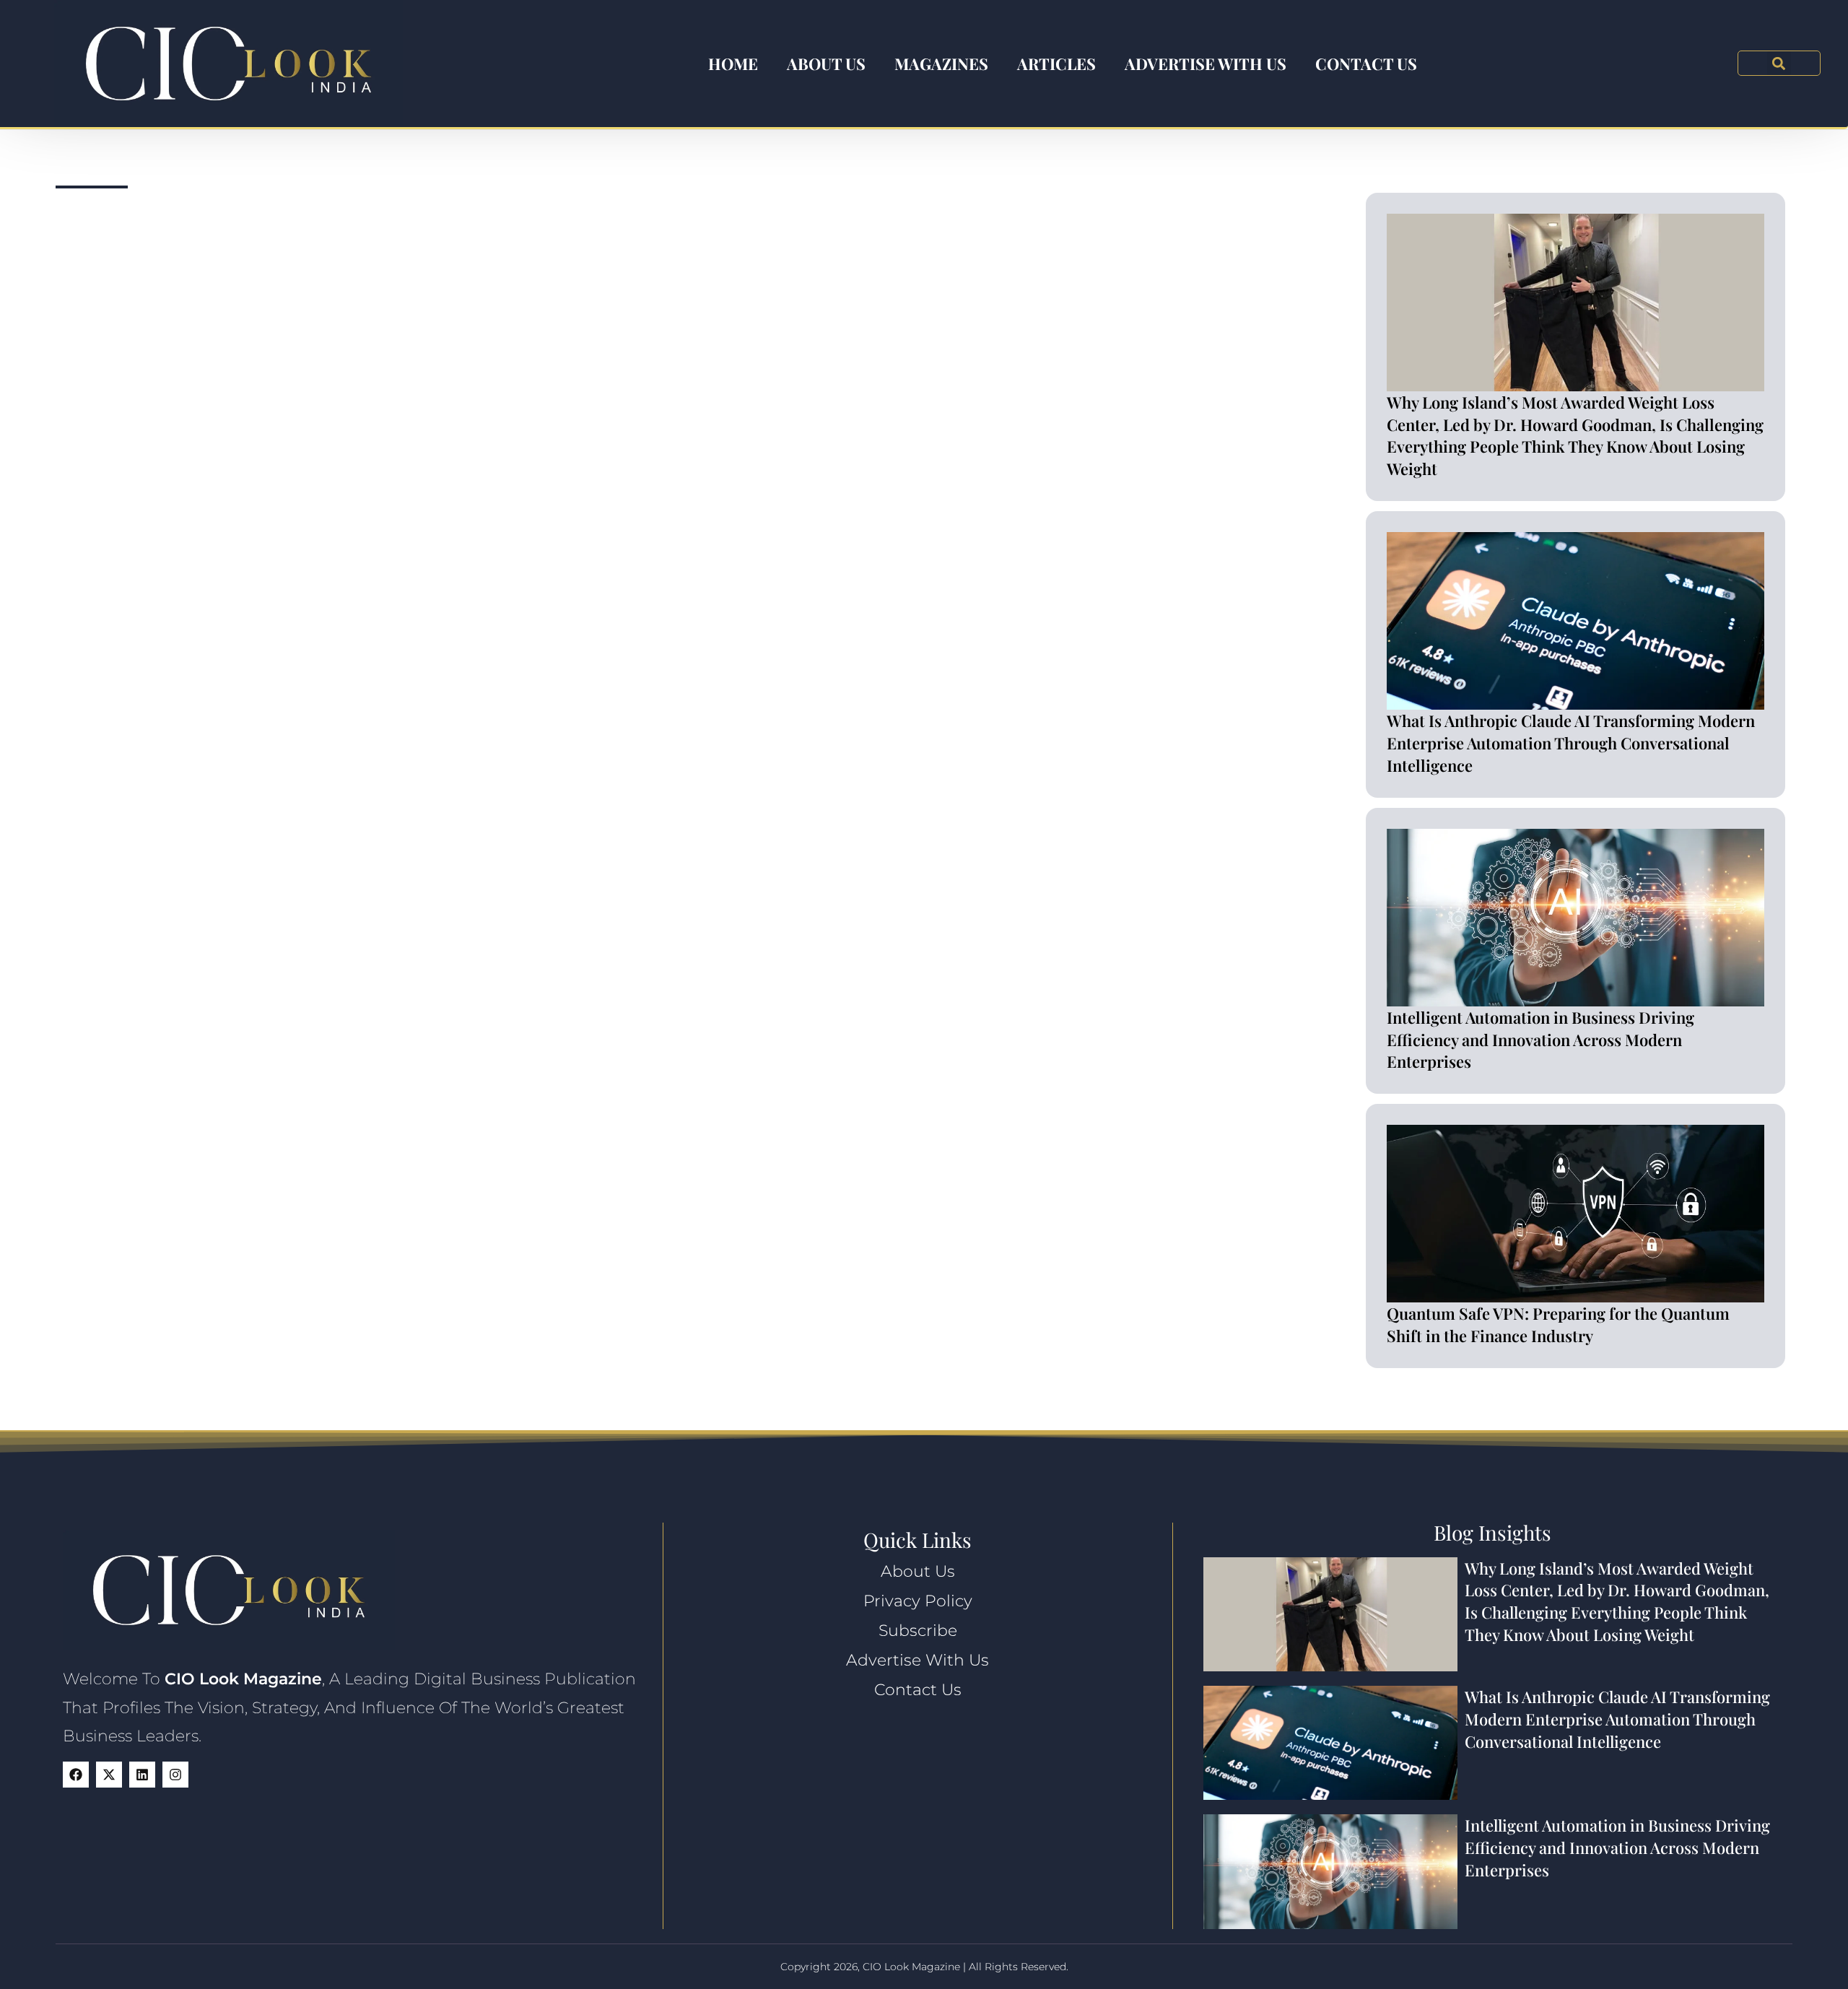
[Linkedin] (142, 1775)
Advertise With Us (1206, 64)
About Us (826, 64)
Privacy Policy (918, 1601)
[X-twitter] (109, 1775)
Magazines (941, 64)
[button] (1779, 63)
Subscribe (918, 1631)
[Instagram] (175, 1775)
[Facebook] (76, 1775)
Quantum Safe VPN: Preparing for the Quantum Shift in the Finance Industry (1558, 1324)
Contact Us (1366, 64)
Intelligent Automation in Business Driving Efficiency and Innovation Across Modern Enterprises (1540, 1040)
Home (733, 64)
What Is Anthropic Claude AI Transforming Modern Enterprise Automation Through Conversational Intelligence (1571, 743)
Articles (1056, 64)
